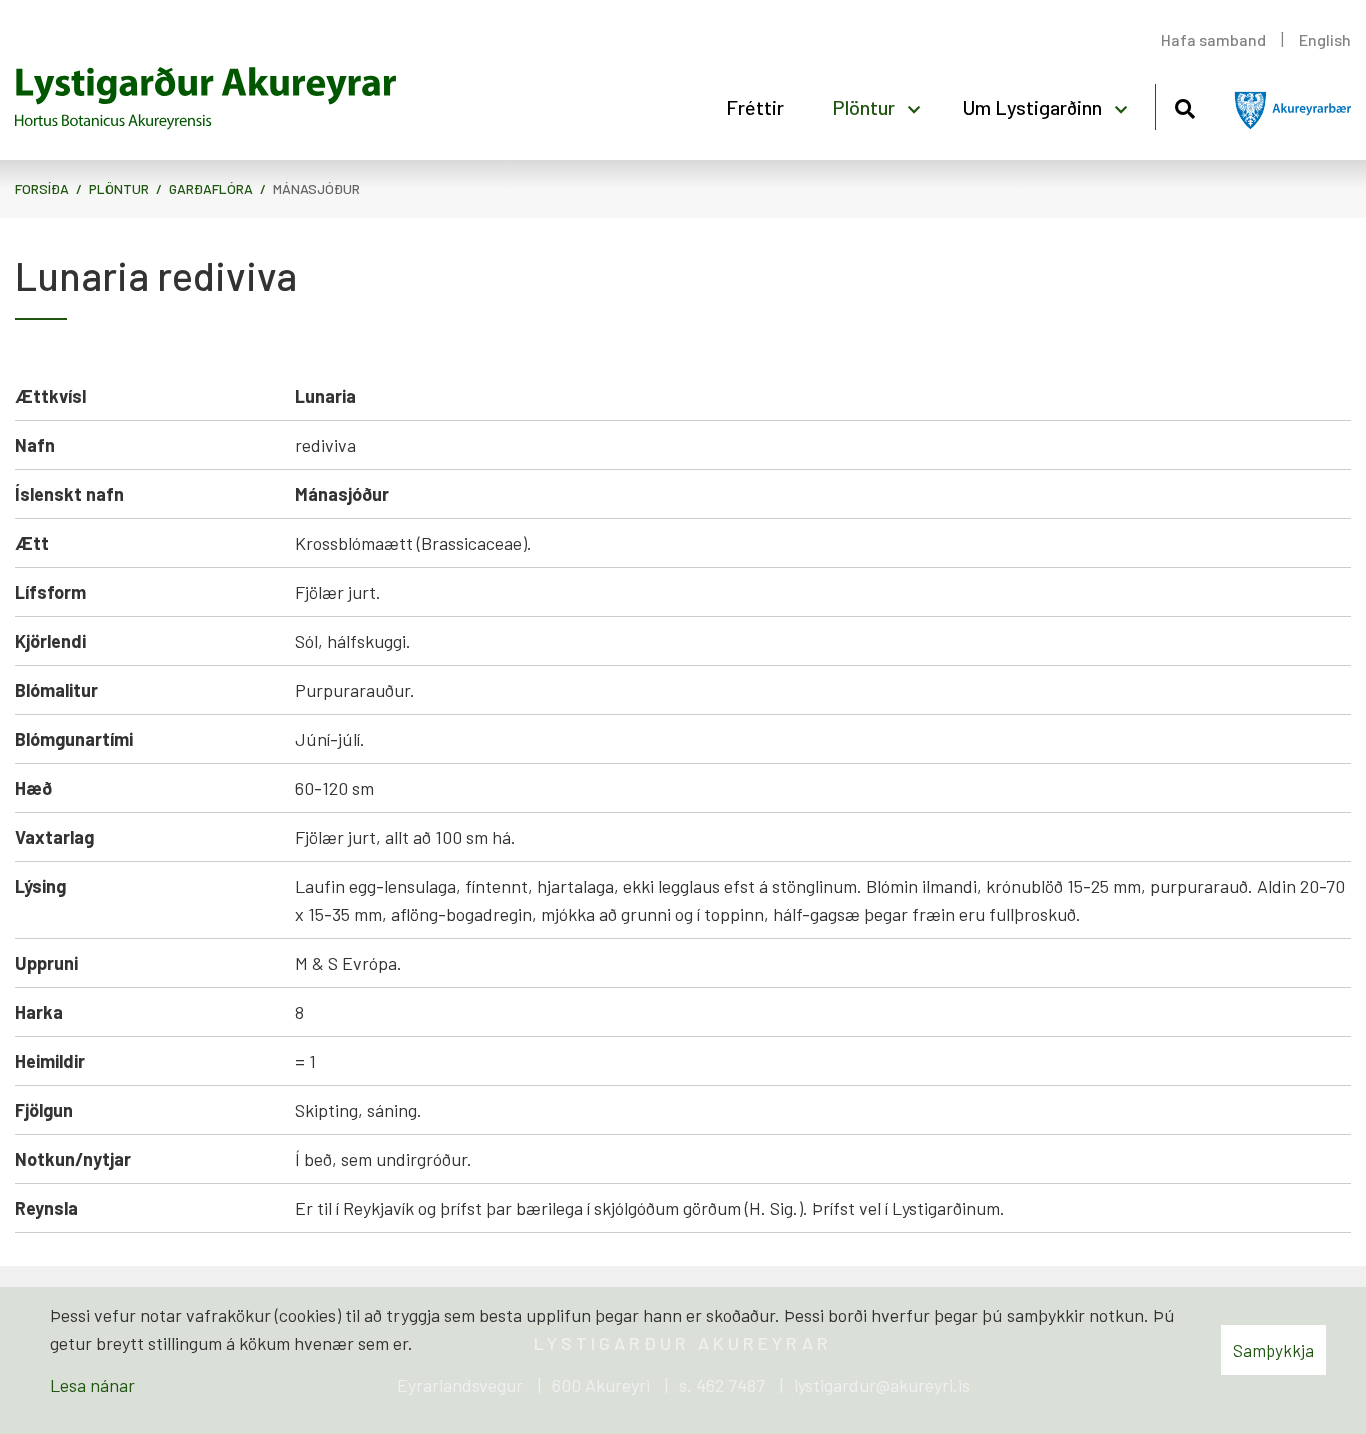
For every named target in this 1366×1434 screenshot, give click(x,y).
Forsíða (42, 188)
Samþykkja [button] (1273, 1350)
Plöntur (119, 188)
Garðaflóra (211, 188)
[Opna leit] (1184, 105)
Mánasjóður (316, 188)
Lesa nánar (92, 1385)
